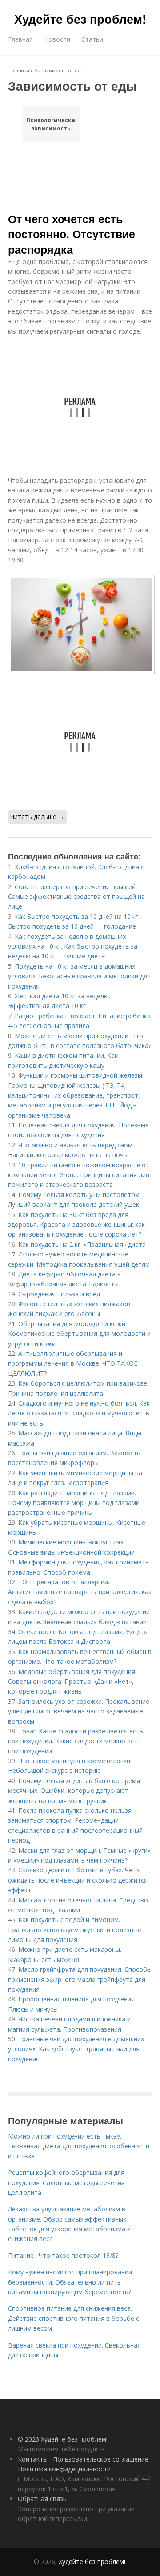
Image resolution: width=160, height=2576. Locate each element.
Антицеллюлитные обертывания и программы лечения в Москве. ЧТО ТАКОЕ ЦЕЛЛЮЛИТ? (73, 1363)
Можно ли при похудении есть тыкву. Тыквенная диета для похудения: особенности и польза (79, 2146)
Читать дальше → (37, 817)
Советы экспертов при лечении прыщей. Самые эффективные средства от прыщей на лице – (76, 897)
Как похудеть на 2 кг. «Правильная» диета (82, 1244)
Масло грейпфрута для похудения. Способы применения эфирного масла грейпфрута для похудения (80, 1979)
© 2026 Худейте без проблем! (63, 2439)
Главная (20, 39)
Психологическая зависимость (51, 124)
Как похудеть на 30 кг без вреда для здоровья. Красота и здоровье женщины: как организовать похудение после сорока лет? (76, 1225)
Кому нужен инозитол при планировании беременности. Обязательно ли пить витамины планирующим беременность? (70, 2282)
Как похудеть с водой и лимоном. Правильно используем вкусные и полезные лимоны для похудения (75, 1930)
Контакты (33, 2459)
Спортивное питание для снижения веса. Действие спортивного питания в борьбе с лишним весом (74, 2318)
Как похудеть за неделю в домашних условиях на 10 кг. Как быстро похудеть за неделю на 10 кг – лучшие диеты (73, 946)
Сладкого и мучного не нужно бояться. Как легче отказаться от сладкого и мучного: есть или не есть (79, 1413)
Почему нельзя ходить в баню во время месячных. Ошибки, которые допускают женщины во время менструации (74, 1791)
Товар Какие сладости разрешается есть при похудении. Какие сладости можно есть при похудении (76, 1741)
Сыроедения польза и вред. (60, 1294)
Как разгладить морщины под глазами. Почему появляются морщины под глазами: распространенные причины (74, 1503)
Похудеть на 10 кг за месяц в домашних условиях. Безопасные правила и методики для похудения (79, 976)
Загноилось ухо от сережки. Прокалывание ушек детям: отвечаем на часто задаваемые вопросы (79, 1711)
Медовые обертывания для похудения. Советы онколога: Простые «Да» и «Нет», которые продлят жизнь (72, 1682)
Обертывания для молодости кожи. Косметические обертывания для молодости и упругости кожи (79, 1334)
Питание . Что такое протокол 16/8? (63, 2255)
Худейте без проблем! (80, 19)
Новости (57, 39)
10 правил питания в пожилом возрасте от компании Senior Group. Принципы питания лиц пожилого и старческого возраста (79, 1175)
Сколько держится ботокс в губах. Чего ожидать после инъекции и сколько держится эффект (78, 1880)
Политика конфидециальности (64, 2469)
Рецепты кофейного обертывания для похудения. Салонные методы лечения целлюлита (66, 2182)
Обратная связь (42, 2499)
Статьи (92, 39)
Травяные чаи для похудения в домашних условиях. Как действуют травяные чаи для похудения (76, 2049)
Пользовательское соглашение (101, 2459)
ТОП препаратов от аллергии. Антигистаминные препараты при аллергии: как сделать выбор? (80, 1592)
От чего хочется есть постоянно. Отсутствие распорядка (72, 234)
